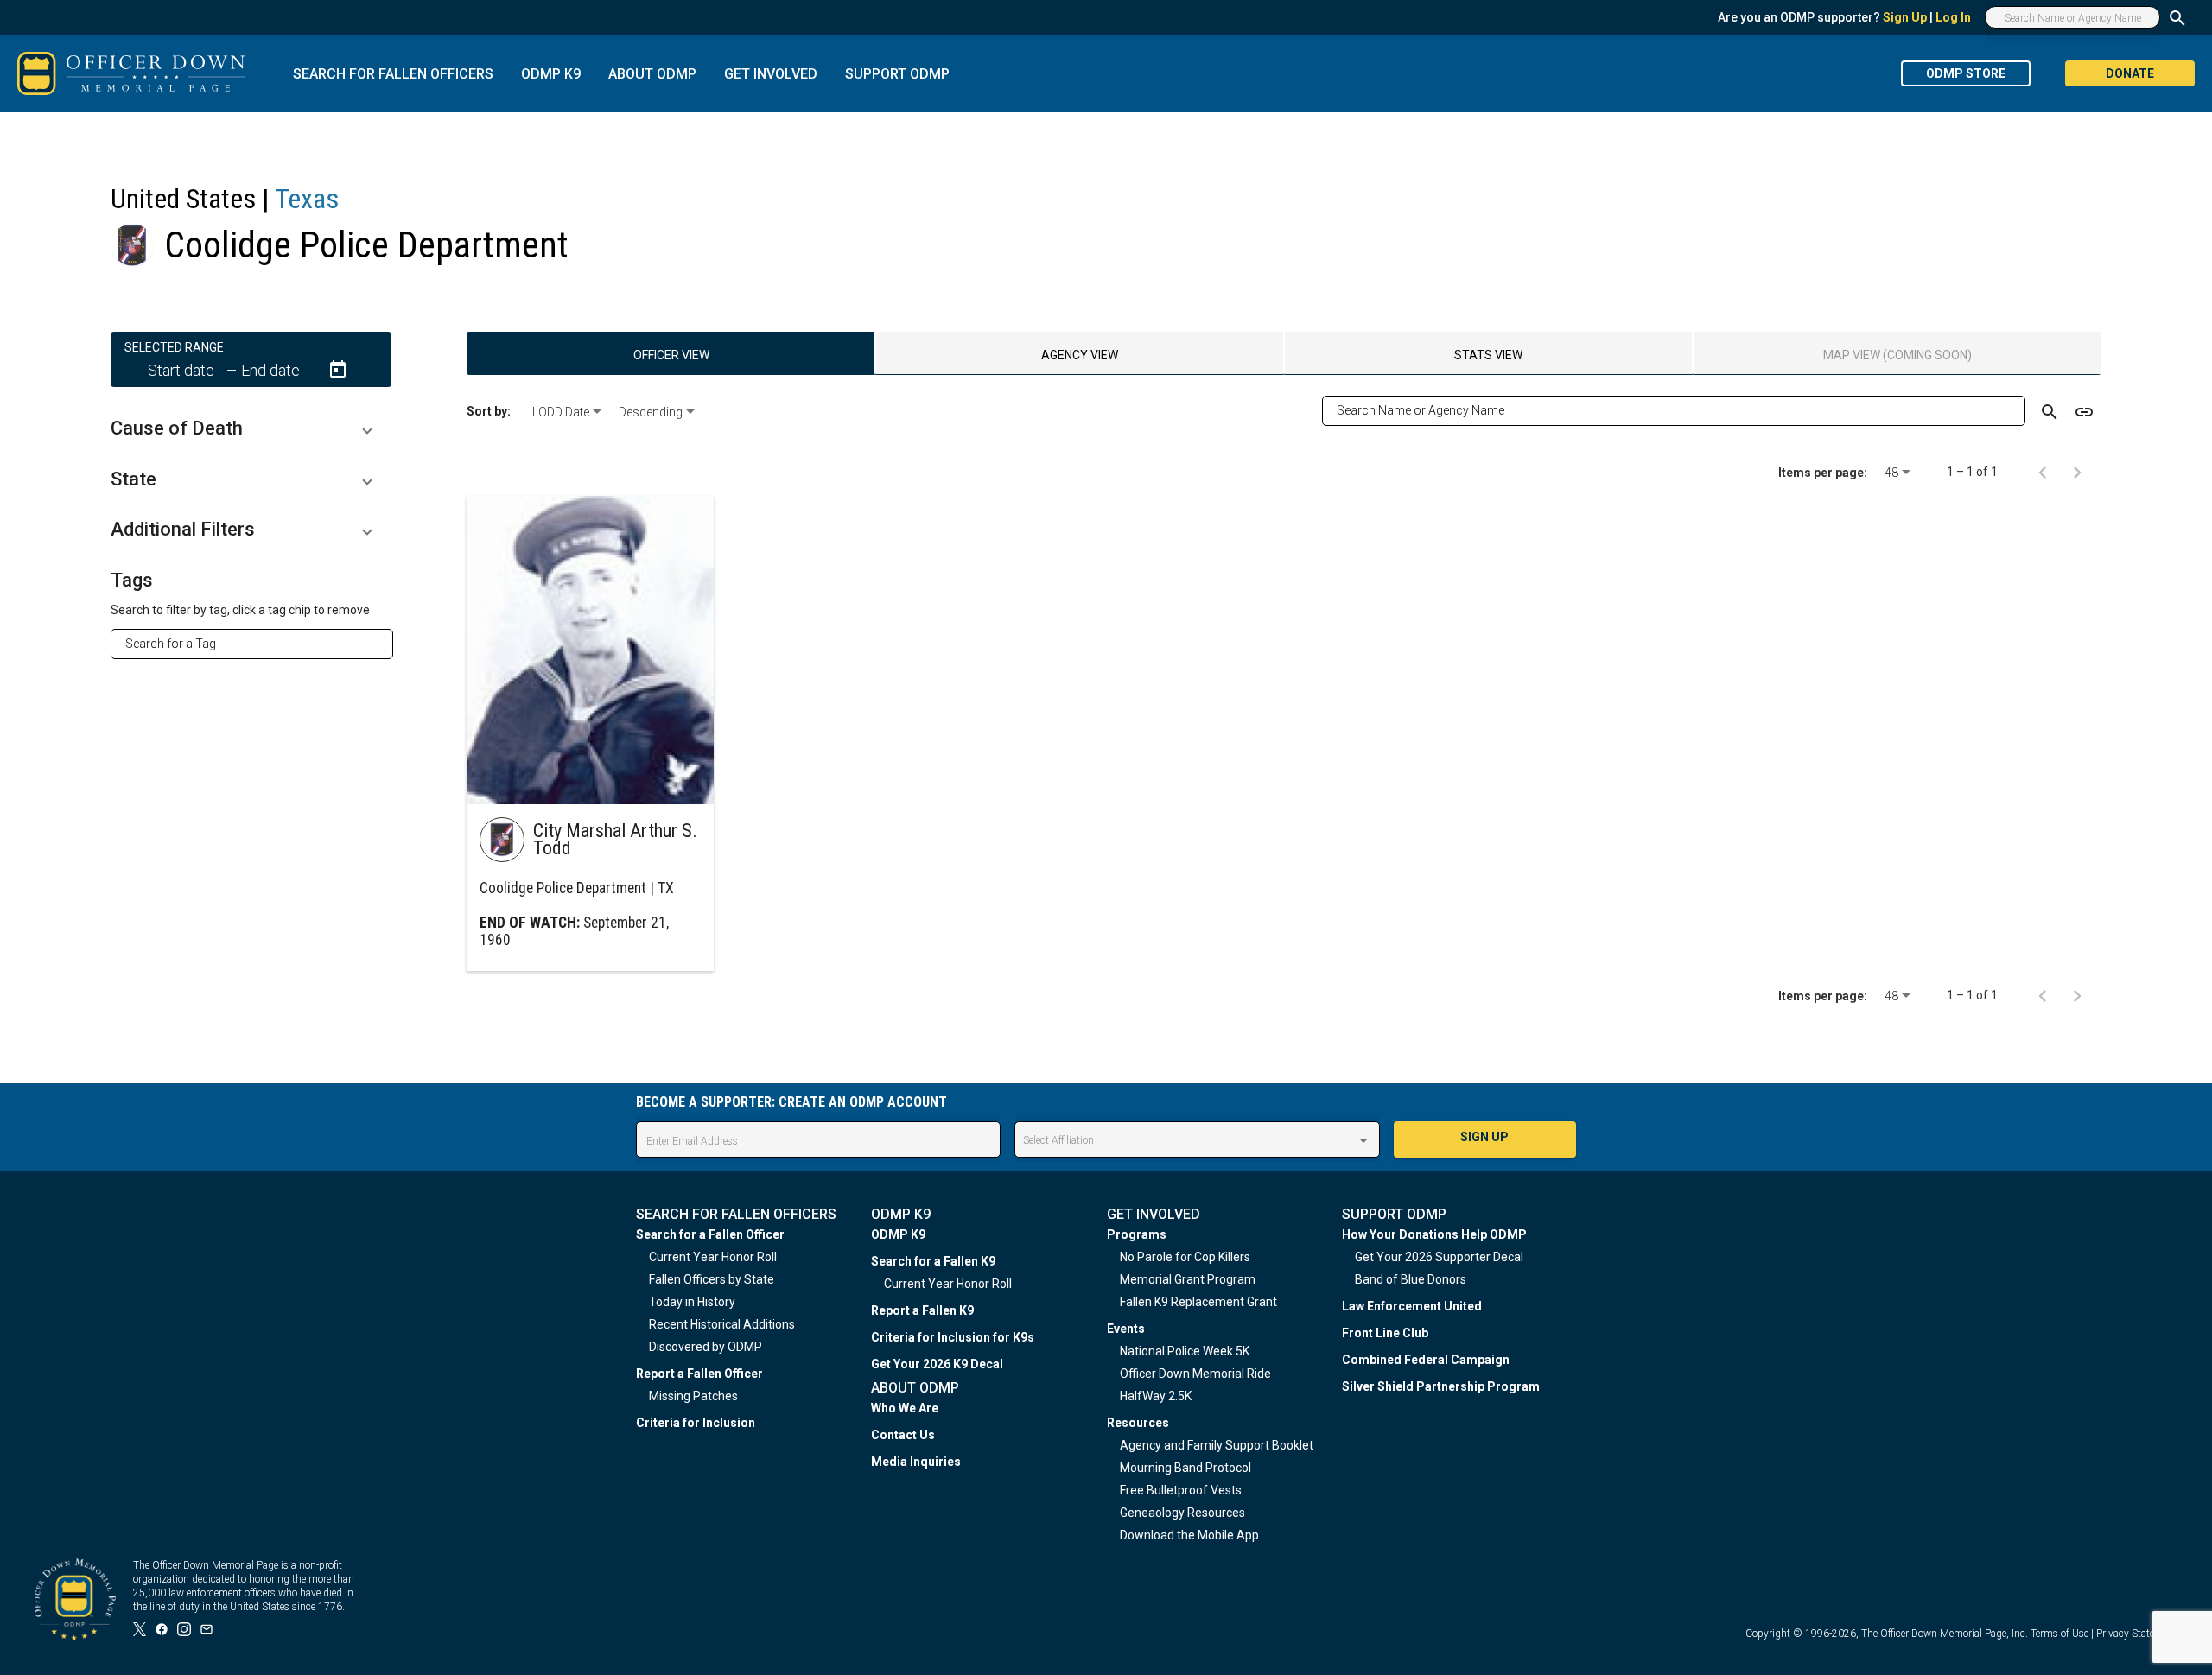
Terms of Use (2059, 1634)
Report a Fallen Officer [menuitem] (699, 1374)
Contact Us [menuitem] (903, 1435)
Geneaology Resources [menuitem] (1182, 1513)
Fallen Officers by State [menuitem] (712, 1279)
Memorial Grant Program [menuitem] (1188, 1279)
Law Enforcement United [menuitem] (1412, 1306)
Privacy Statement (2137, 1634)
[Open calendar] (338, 370)
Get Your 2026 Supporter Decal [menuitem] (1439, 1257)
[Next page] (2077, 472)
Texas (307, 199)
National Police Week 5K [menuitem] (1185, 1351)
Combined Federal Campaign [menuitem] (1426, 1360)
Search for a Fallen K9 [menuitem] (933, 1261)
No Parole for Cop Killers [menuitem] (1185, 1257)
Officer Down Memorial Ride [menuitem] (1195, 1374)
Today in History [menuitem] (692, 1302)
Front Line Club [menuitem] (1385, 1333)
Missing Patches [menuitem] (693, 1396)
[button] (251, 428)
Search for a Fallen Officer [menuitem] (710, 1234)
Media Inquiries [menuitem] (916, 1462)
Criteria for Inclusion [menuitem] (696, 1423)
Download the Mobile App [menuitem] (1189, 1535)
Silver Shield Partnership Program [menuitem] (1441, 1386)
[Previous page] (2043, 472)
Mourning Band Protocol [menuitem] (1185, 1468)
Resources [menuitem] (1138, 1423)
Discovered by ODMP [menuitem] (706, 1347)
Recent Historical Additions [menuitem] (722, 1324)
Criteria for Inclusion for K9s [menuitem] (953, 1337)
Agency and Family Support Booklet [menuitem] (1217, 1445)
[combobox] (259, 644)
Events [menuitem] (1126, 1329)
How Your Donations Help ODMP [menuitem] (1434, 1234)
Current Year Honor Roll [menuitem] (713, 1257)
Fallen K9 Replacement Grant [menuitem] (1198, 1302)
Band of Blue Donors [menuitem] (1411, 1279)
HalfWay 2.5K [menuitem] (1156, 1396)
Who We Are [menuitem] (905, 1408)
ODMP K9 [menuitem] (898, 1234)
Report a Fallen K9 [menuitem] (922, 1310)
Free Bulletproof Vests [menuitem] (1181, 1490)
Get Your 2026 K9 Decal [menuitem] (937, 1364)
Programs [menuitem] (1137, 1234)
